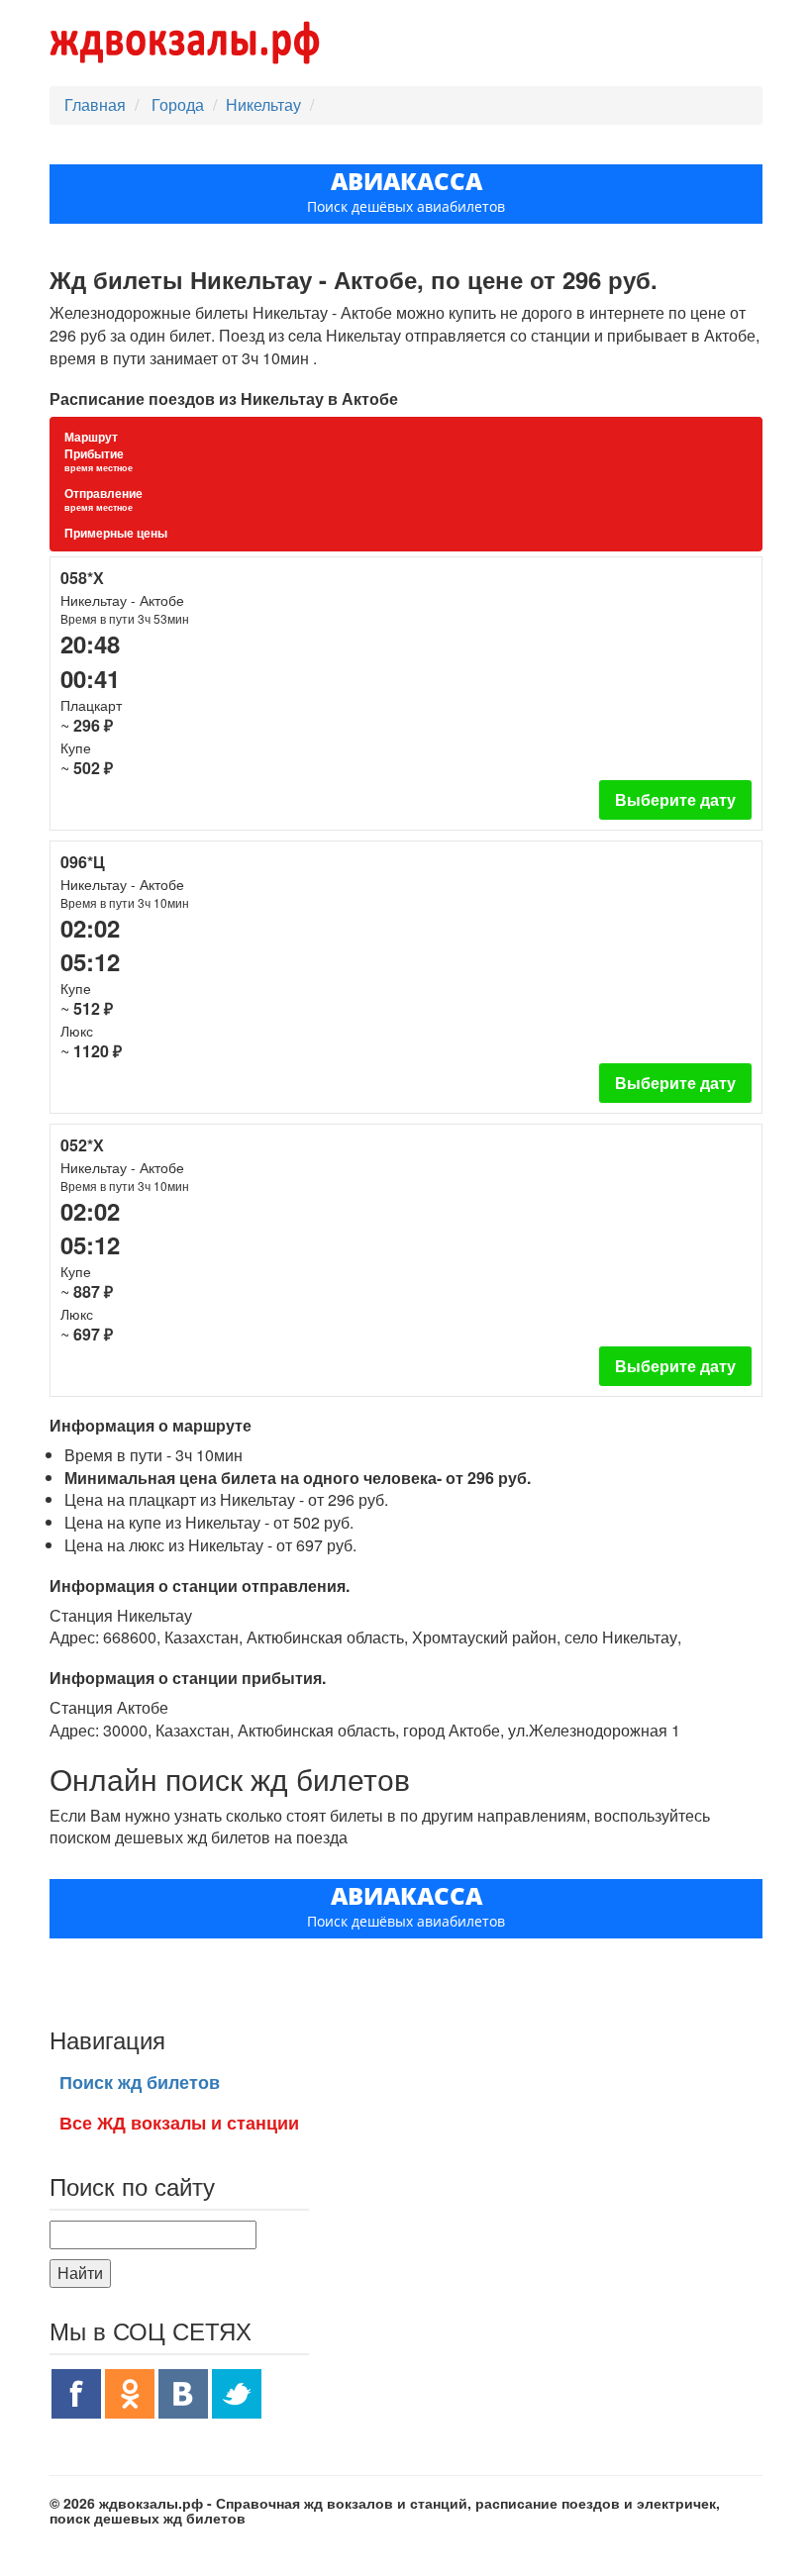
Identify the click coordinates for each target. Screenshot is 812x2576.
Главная (95, 104)
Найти (80, 2273)
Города (180, 104)
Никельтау (263, 104)
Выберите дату (675, 799)
